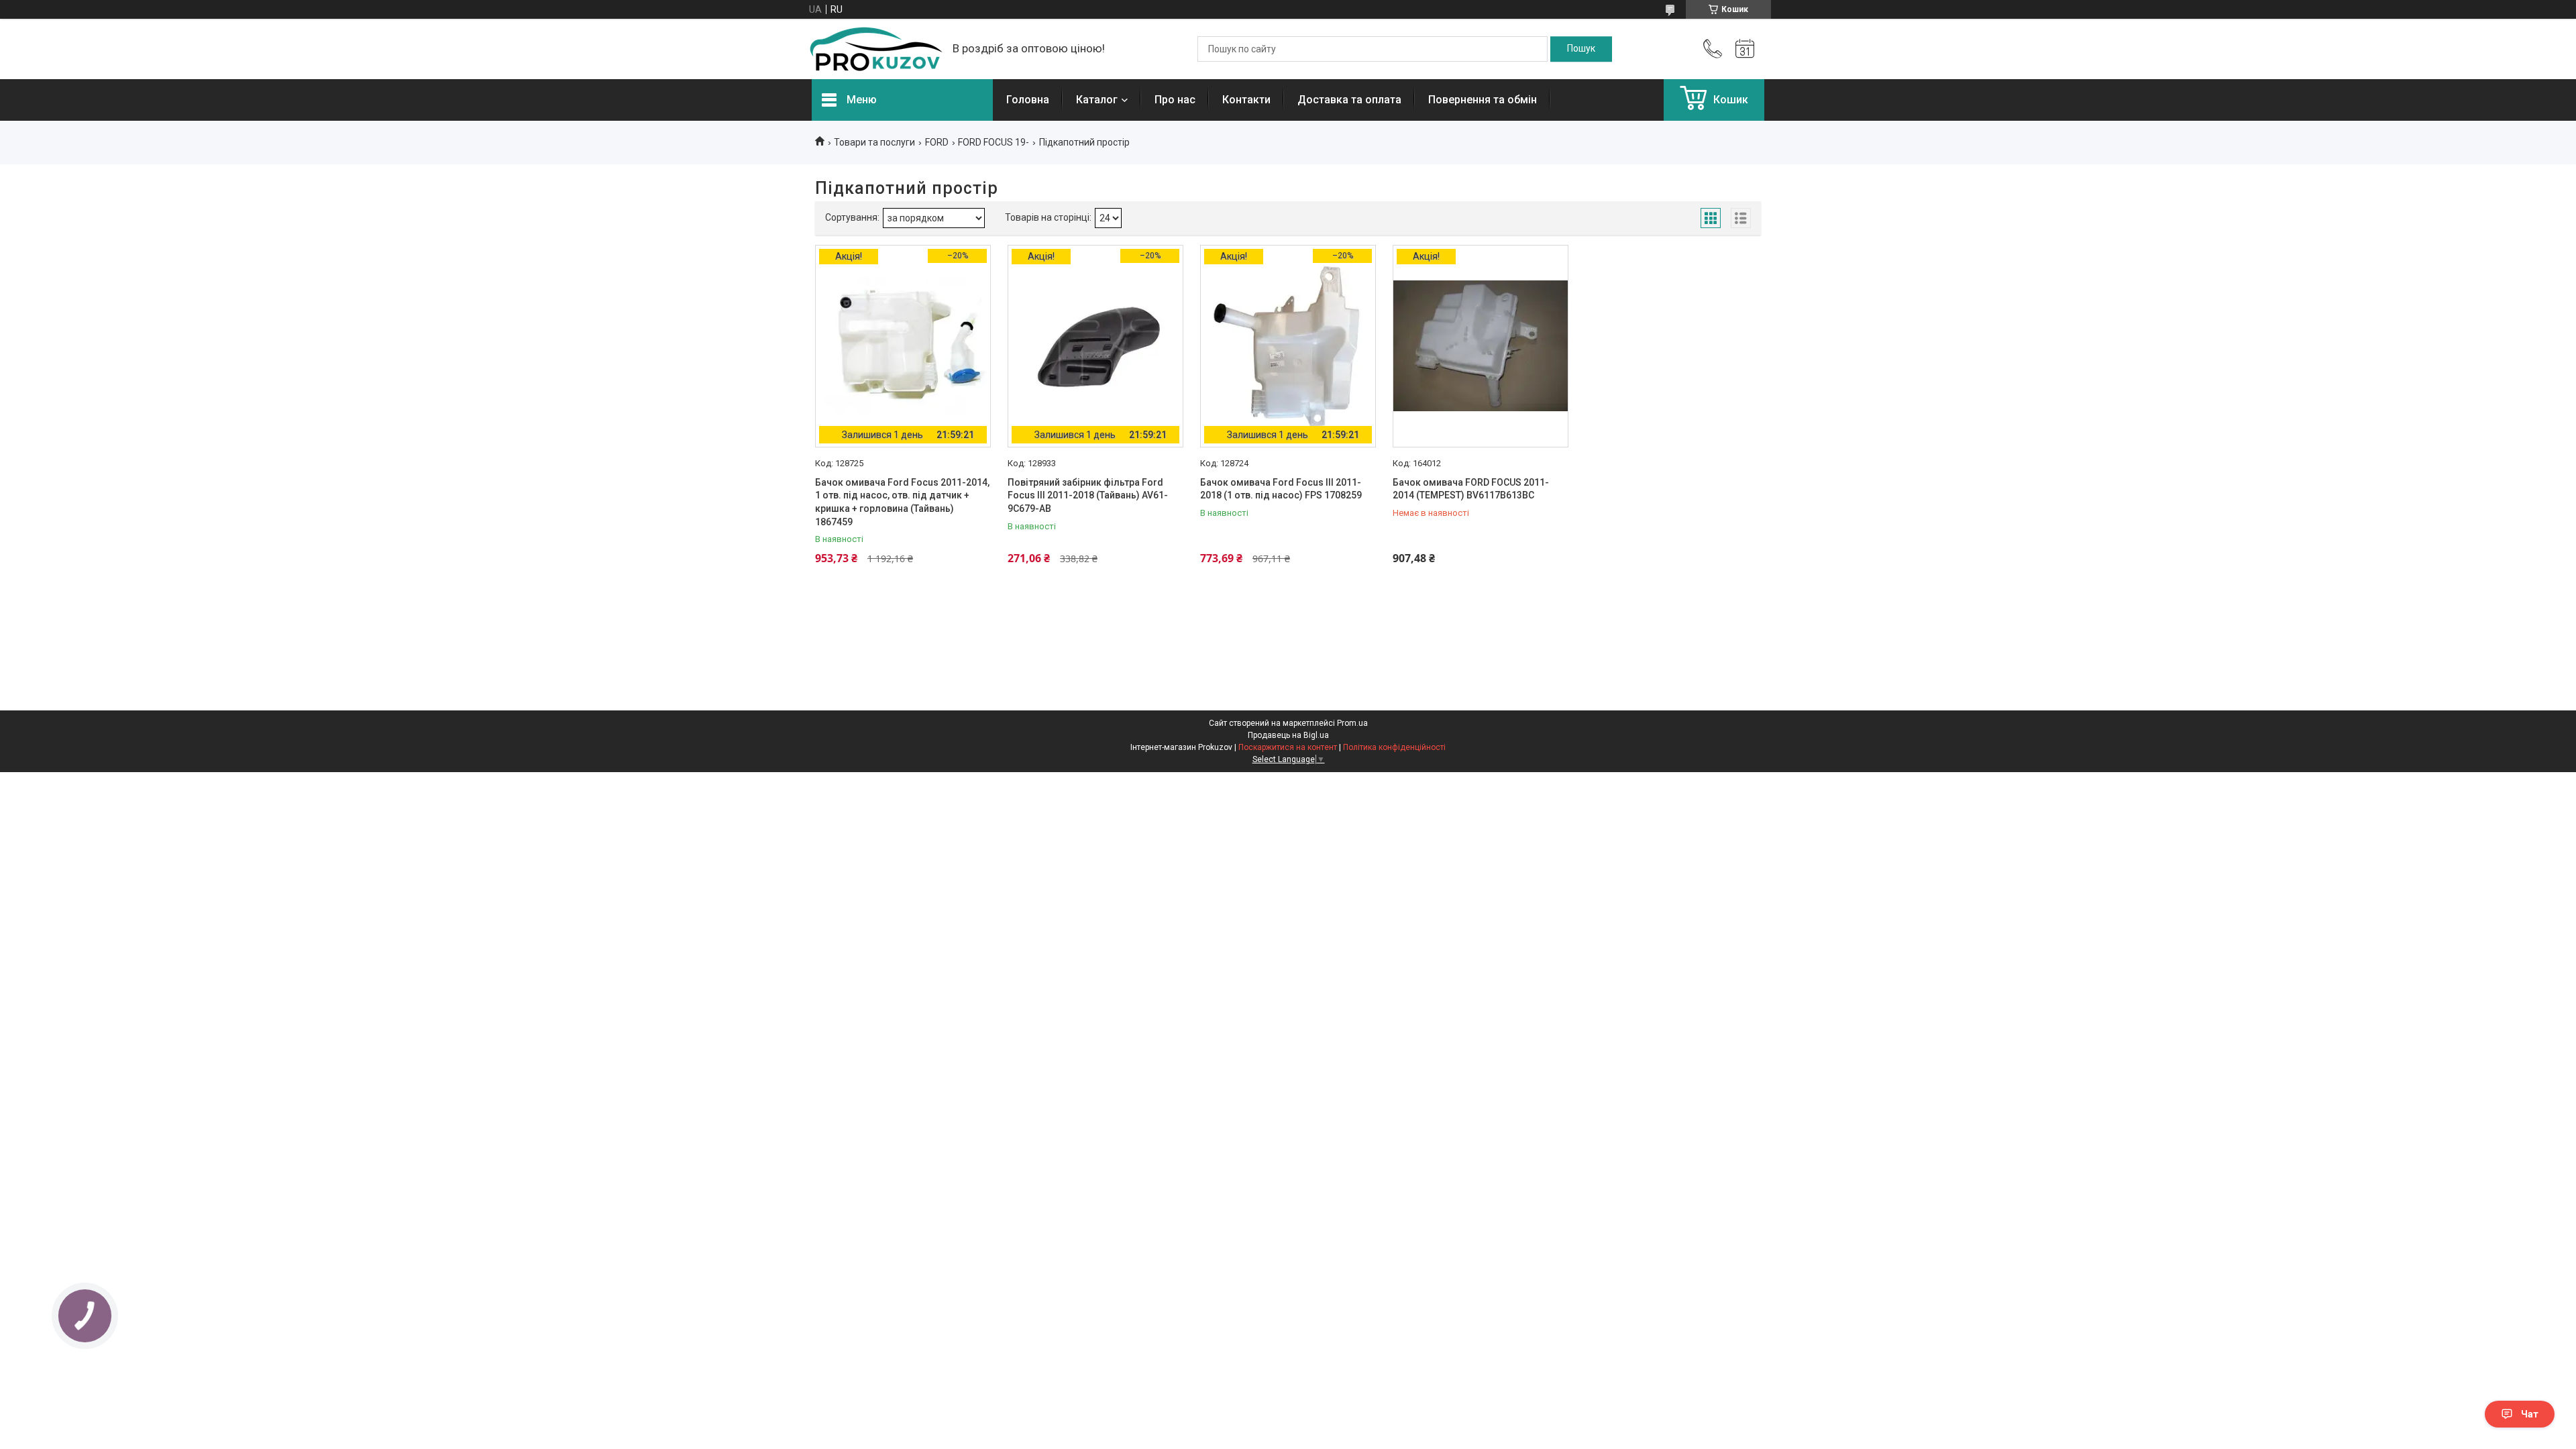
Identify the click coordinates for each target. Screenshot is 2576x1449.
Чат (2530, 1414)
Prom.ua (1352, 723)
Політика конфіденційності (1394, 747)
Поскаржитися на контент (1288, 747)
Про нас (1175, 100)
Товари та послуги (874, 142)
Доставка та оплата (1349, 100)
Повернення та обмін (1483, 100)
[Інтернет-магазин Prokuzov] (875, 49)
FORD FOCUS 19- (994, 142)
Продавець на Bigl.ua (1288, 735)
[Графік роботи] (1745, 49)
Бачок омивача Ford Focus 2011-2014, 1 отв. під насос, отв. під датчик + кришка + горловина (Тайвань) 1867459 (902, 502)
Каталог (1097, 100)
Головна (1028, 100)
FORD (937, 142)
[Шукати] (1581, 49)
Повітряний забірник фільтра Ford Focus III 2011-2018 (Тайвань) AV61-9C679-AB (1088, 495)
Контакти (1246, 100)
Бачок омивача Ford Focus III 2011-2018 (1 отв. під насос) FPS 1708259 (1281, 489)
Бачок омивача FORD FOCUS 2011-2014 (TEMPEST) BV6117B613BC (1471, 489)
